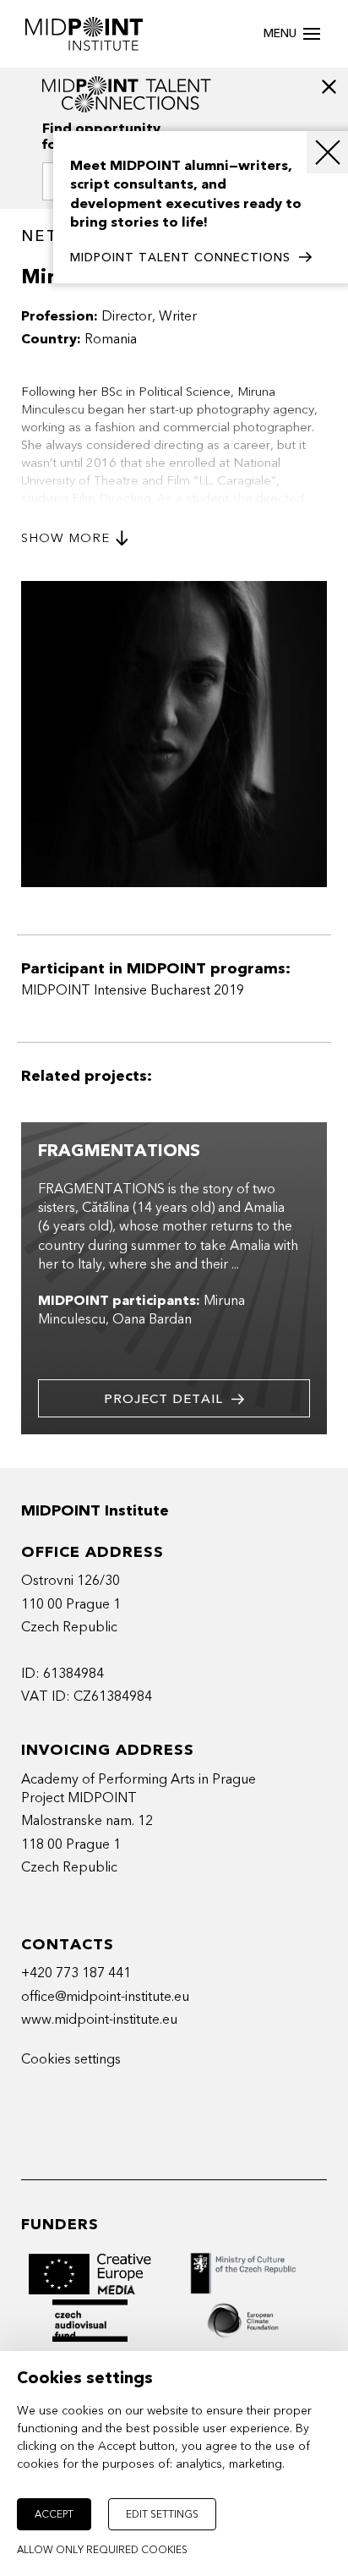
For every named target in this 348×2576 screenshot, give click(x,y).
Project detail (163, 1399)
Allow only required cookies (102, 2550)
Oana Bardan (152, 1319)
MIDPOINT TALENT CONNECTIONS (180, 258)
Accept (54, 2514)
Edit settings (162, 2514)
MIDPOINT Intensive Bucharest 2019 (133, 990)
